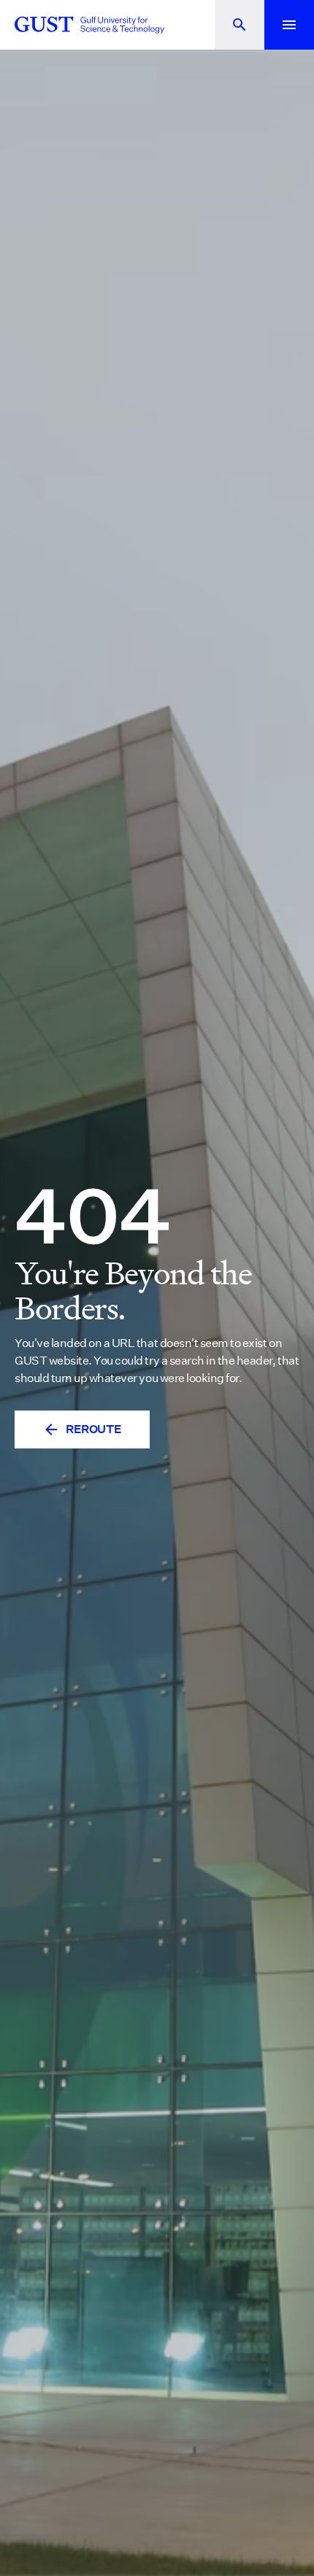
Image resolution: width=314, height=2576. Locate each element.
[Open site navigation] (289, 25)
